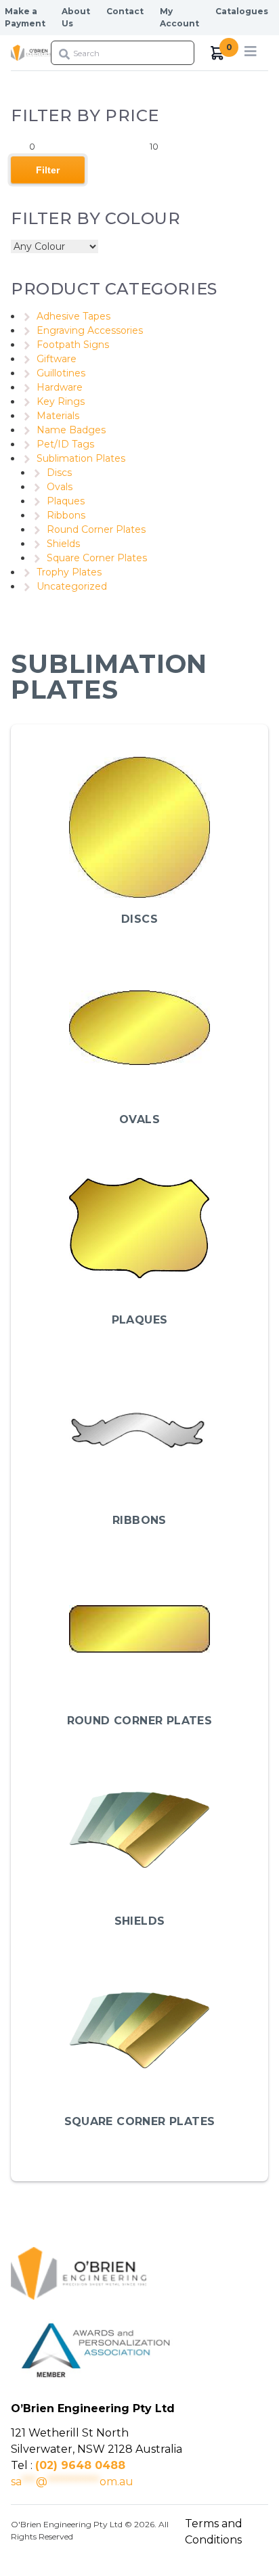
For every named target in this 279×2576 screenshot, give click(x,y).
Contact (125, 11)
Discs (59, 473)
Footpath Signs (73, 345)
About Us (76, 17)
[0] (218, 53)
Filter (48, 170)
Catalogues (242, 11)
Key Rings (61, 401)
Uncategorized (72, 586)
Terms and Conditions (214, 2532)
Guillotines (61, 373)
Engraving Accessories (90, 330)
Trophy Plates (69, 572)
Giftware (57, 359)
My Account (179, 17)
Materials (58, 416)
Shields (63, 544)
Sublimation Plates (81, 458)
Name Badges (71, 430)
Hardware (60, 387)
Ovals (60, 487)
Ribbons (66, 515)
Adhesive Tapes (73, 316)
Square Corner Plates (97, 558)
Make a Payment (25, 17)
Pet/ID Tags (65, 444)
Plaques (66, 501)
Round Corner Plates (96, 529)
